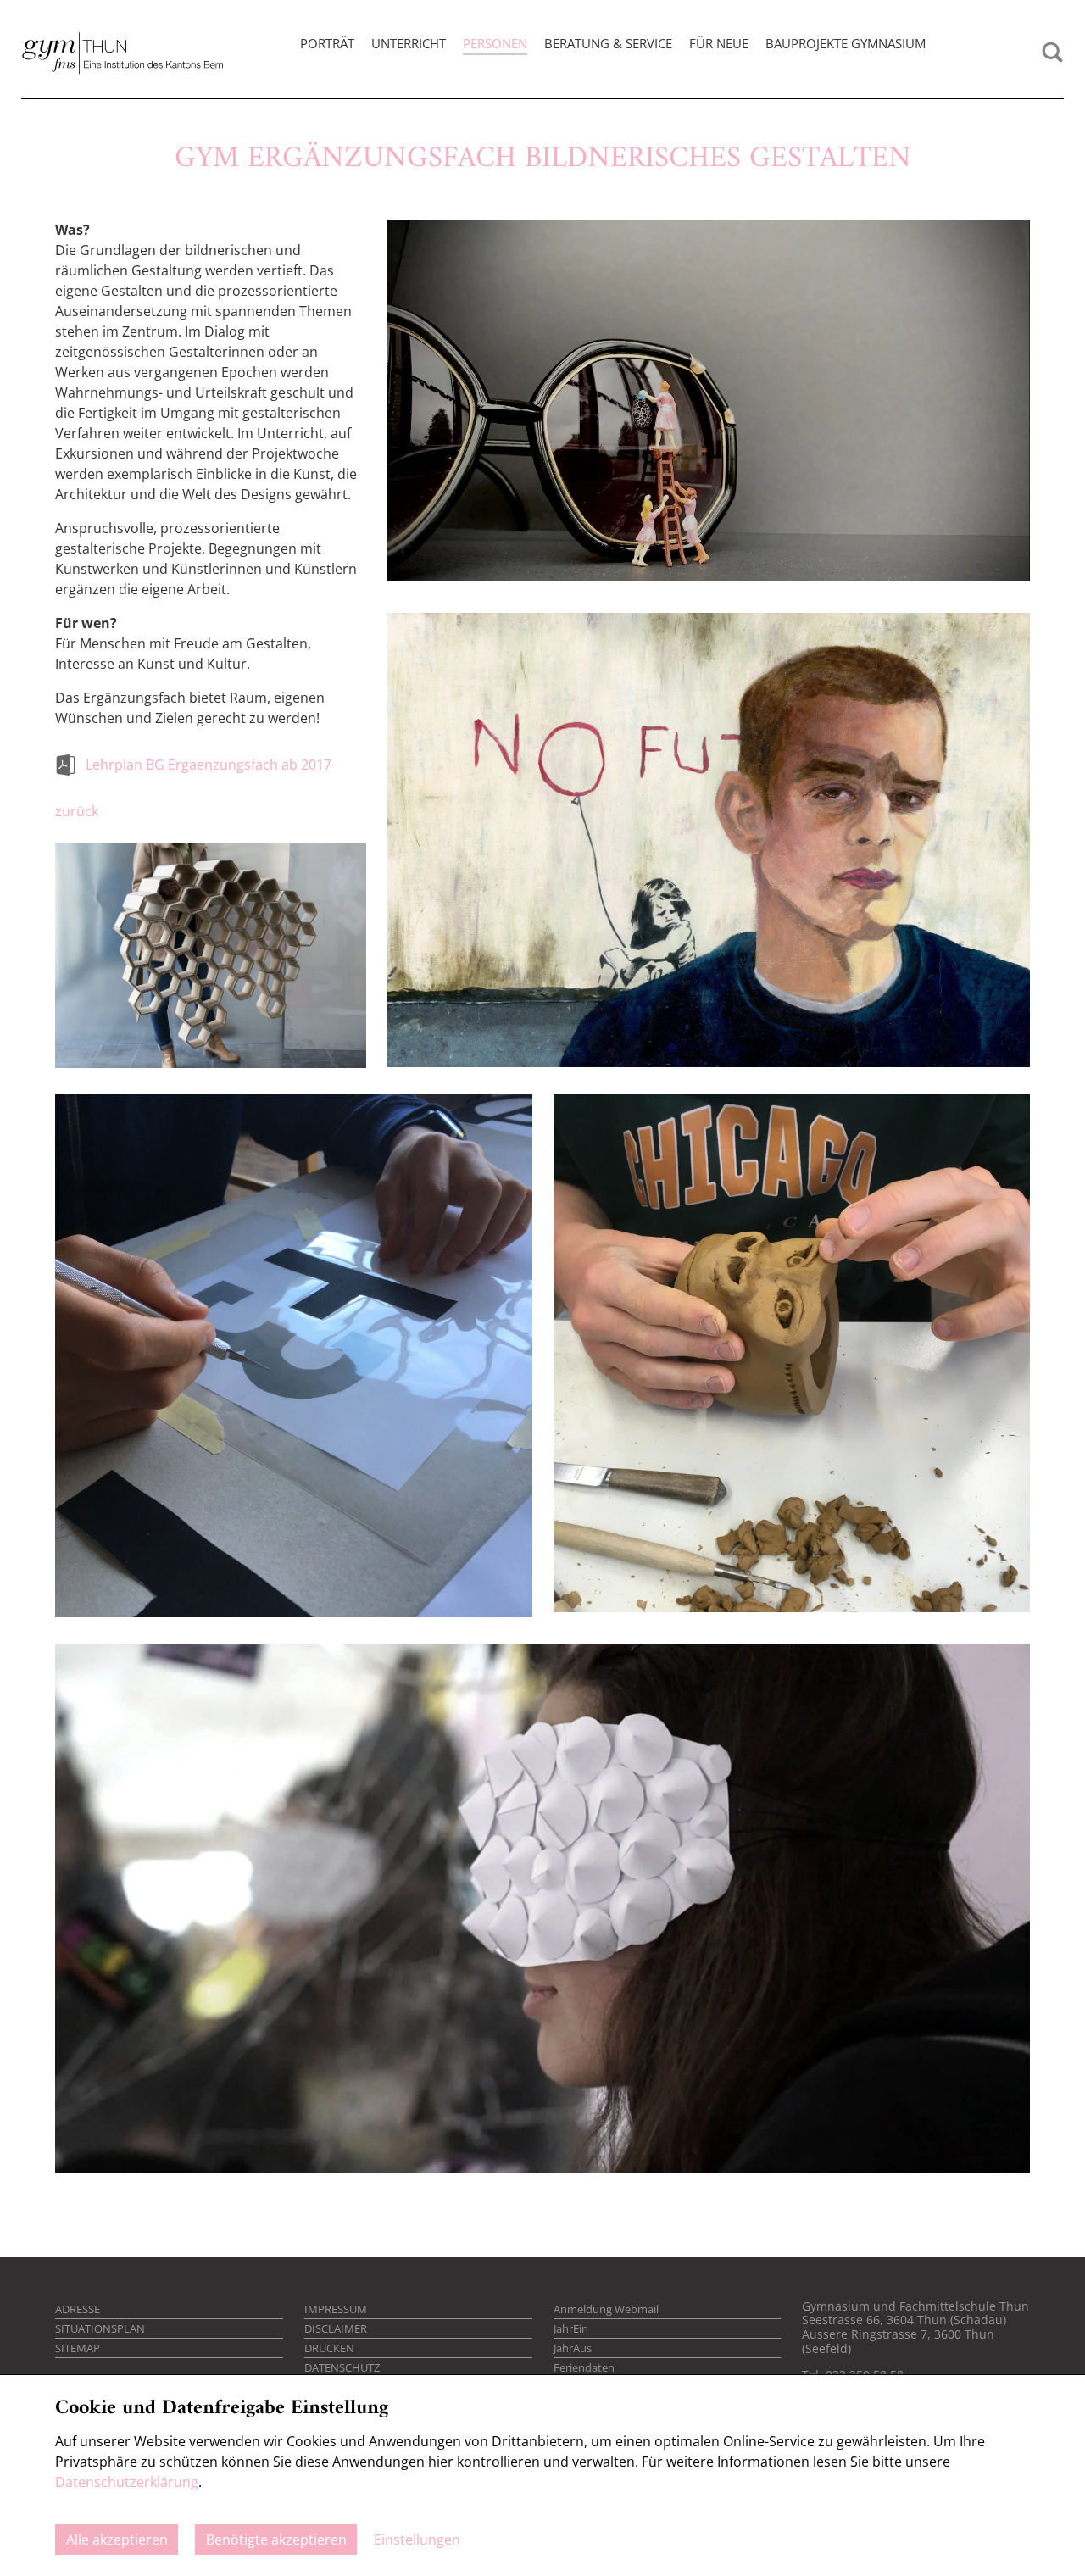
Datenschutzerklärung (127, 2482)
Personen (495, 43)
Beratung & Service (608, 43)
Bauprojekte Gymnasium (846, 43)
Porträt (327, 43)
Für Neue (719, 43)
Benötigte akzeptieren (276, 2540)
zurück (77, 811)
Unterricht (409, 43)
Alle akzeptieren (117, 2540)
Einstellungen (417, 2540)
